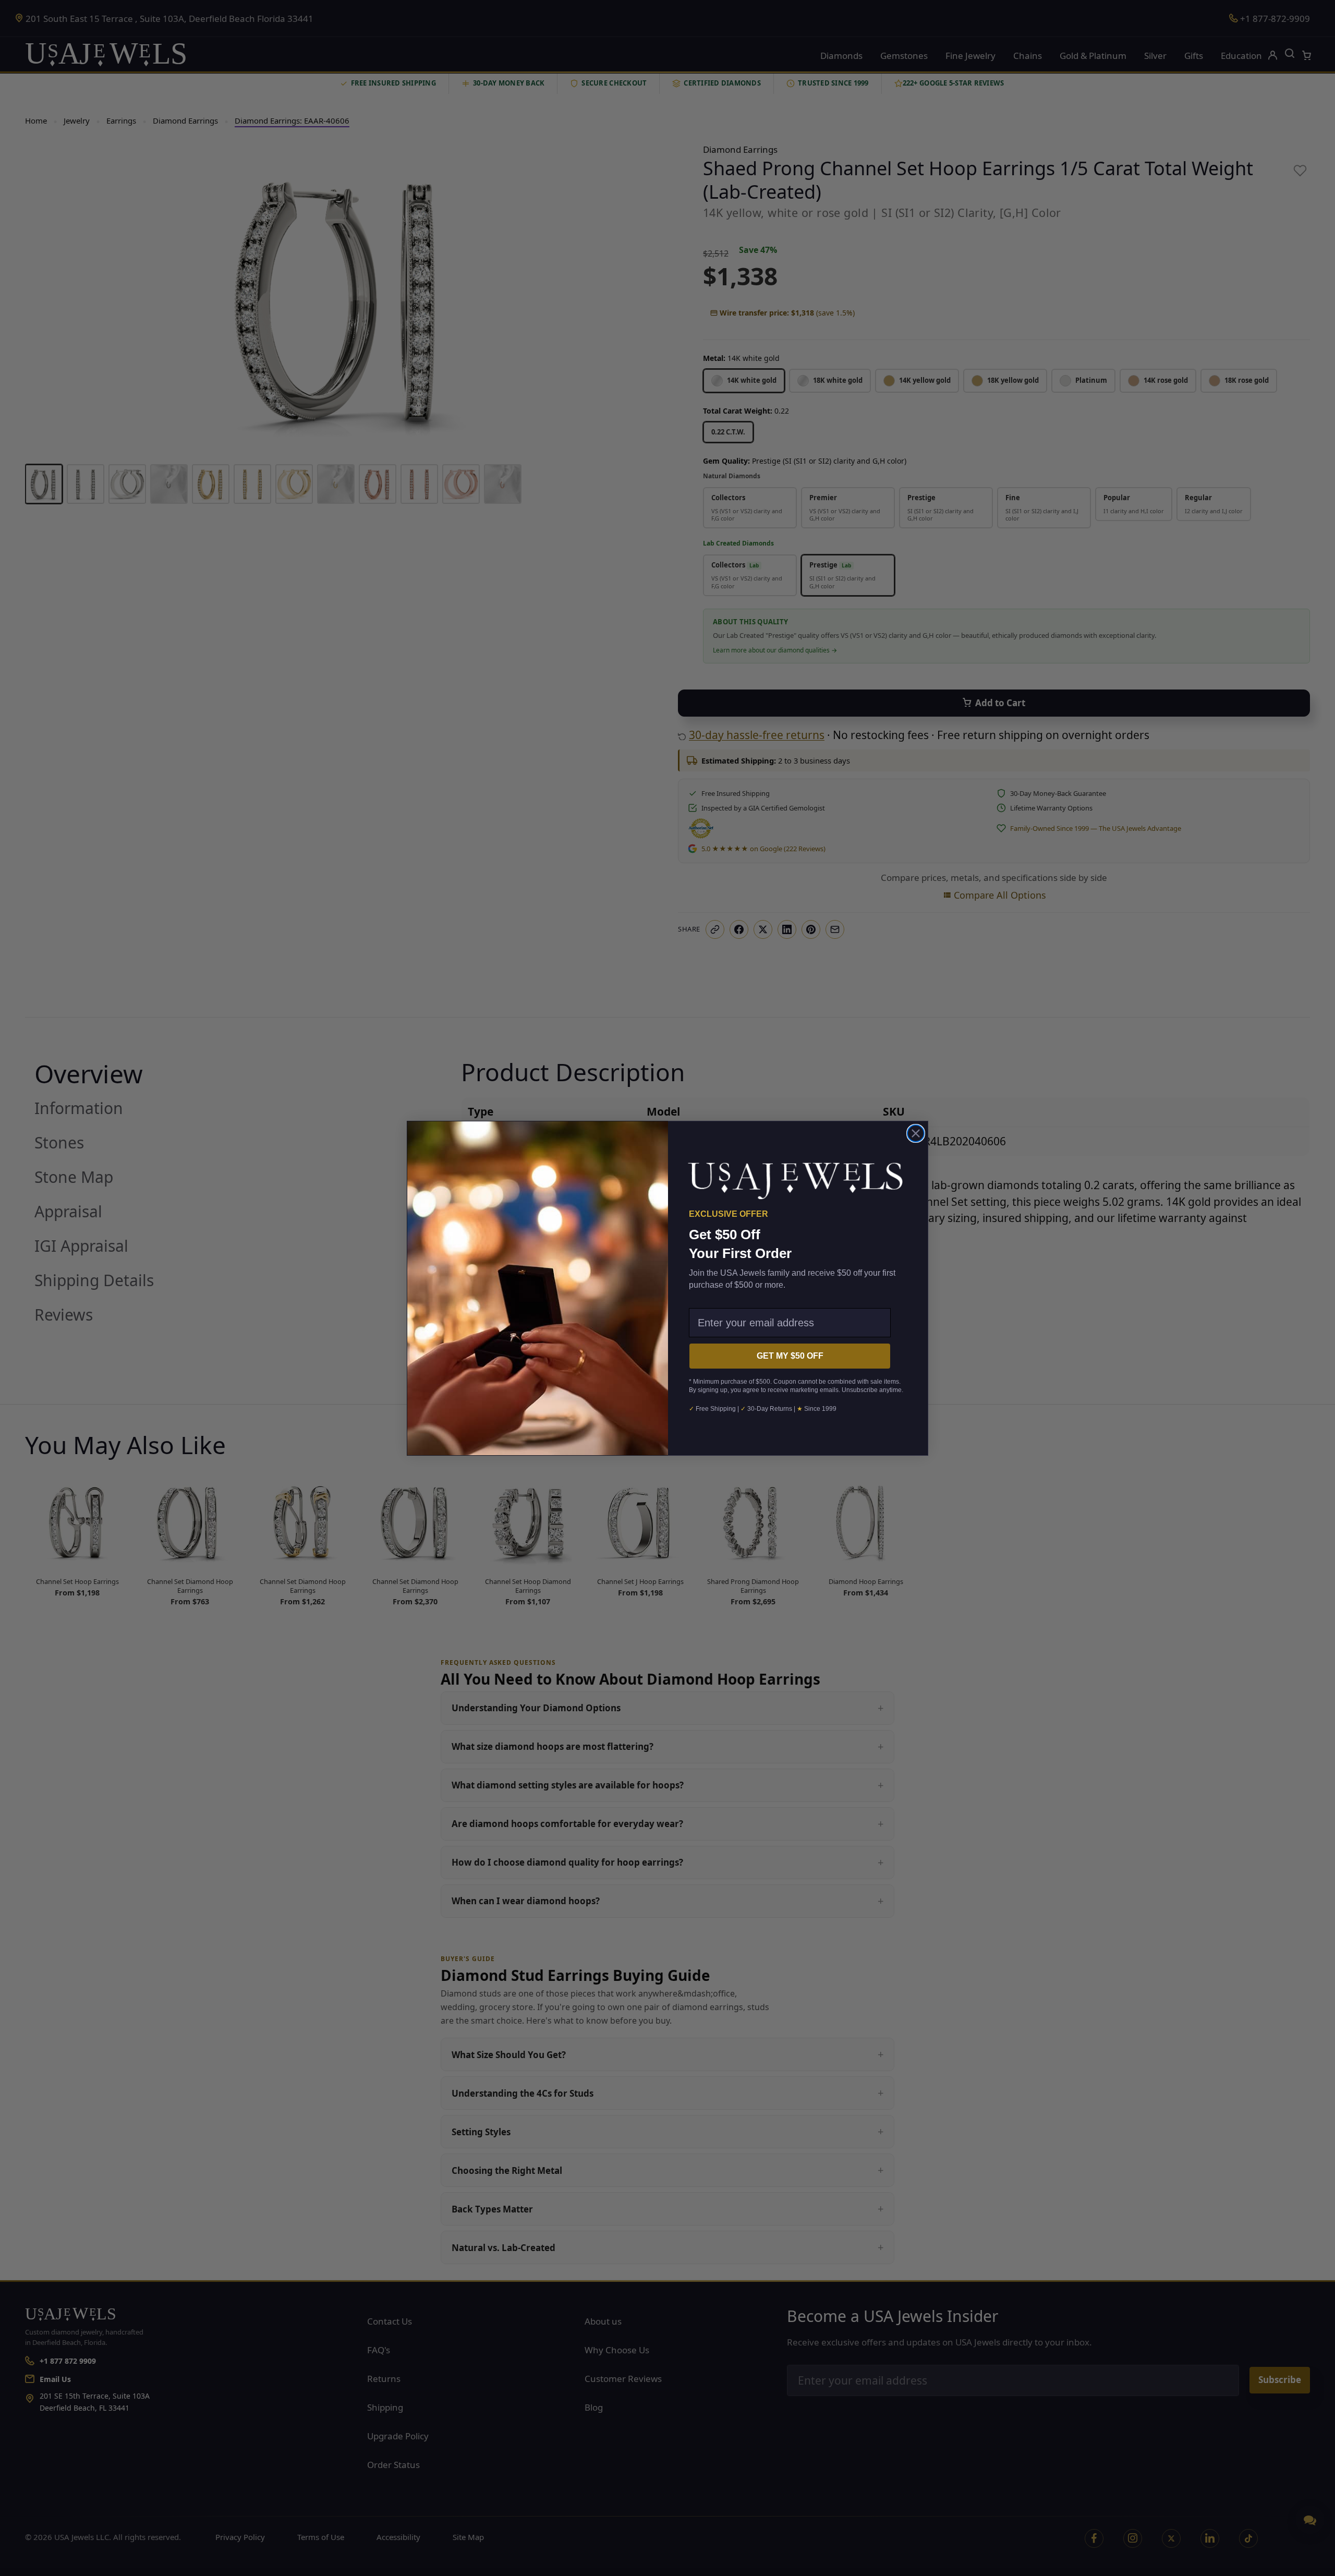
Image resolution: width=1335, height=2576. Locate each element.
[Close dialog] (916, 1133)
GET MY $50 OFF (790, 1356)
